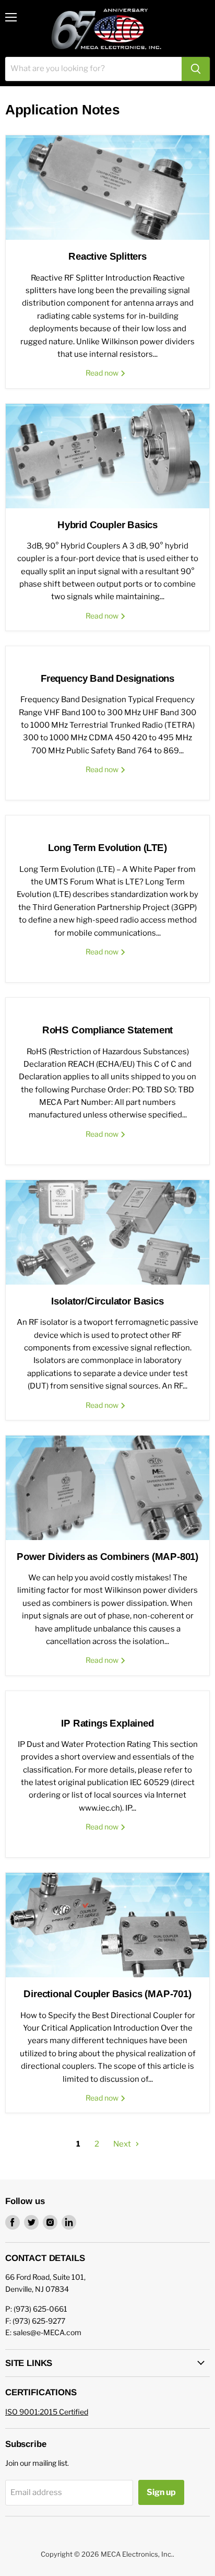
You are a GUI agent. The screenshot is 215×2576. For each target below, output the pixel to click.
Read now (103, 373)
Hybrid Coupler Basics (107, 525)
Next (123, 2144)
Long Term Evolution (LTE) (107, 848)
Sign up (161, 2492)
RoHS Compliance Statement (107, 1030)
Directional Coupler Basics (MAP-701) (107, 1994)
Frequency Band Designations (107, 678)
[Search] (196, 69)
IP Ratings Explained (107, 1723)
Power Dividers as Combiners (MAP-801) (107, 1557)
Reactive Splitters (107, 256)
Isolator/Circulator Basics (107, 1301)
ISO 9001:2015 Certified (47, 2412)
